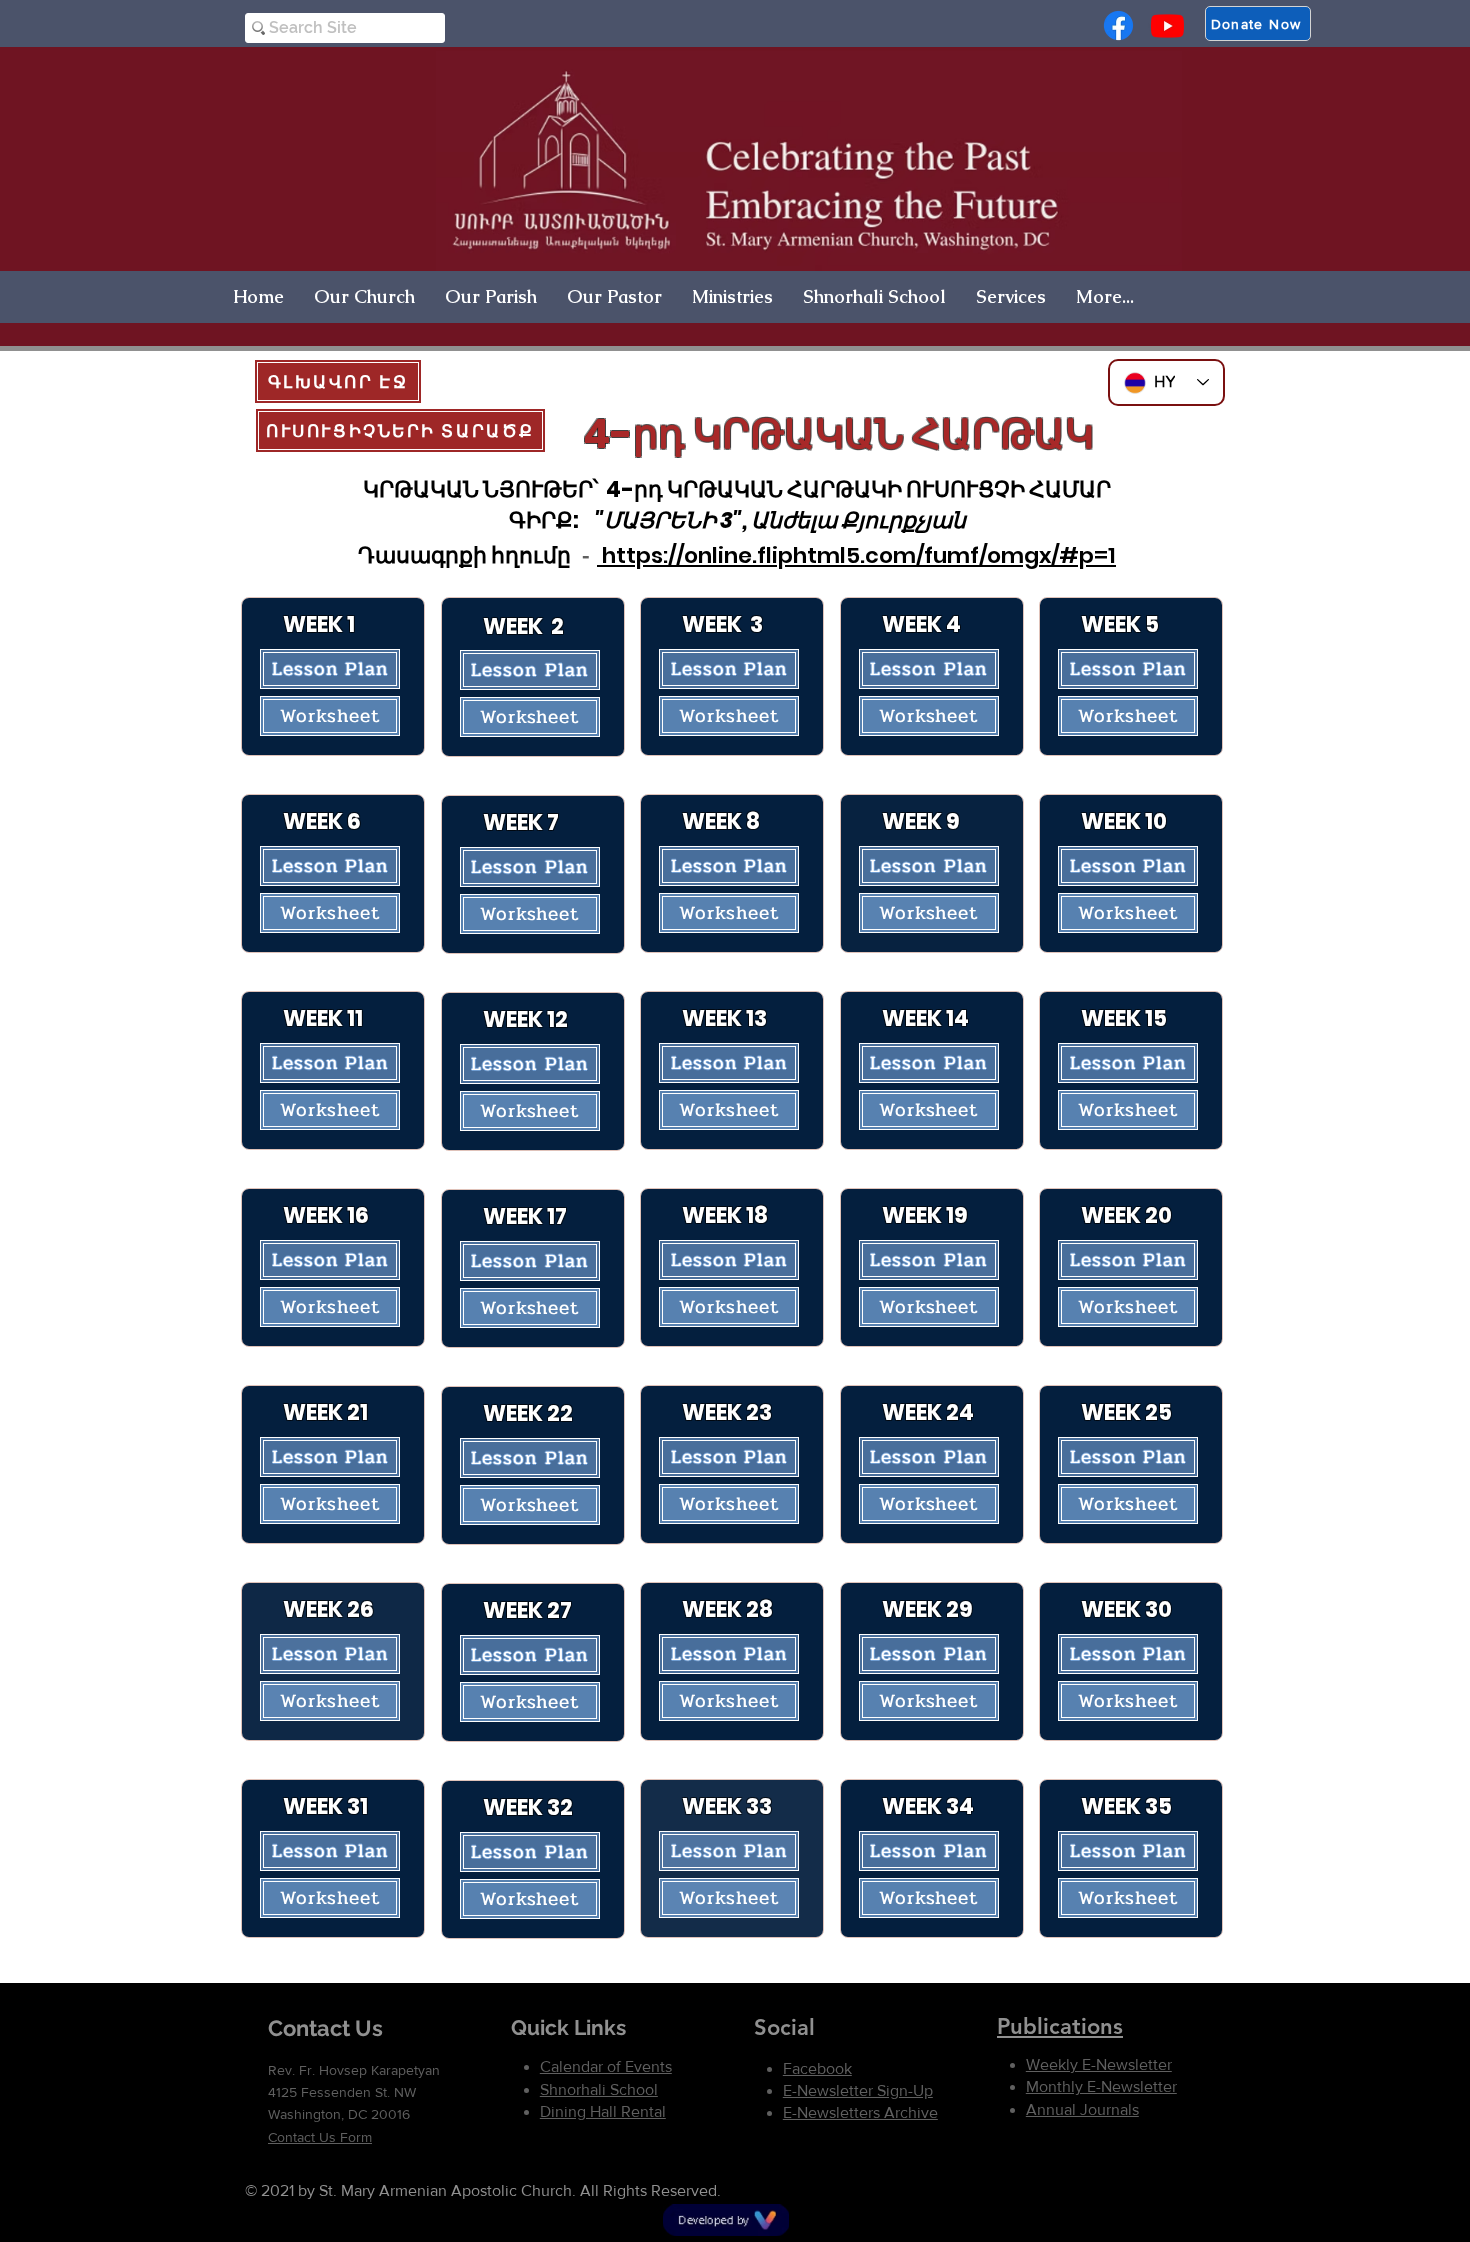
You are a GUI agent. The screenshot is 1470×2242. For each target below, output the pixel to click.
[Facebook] (1118, 25)
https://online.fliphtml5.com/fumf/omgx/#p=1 (856, 555)
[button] (364, 296)
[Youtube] (1167, 25)
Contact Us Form (320, 2137)
